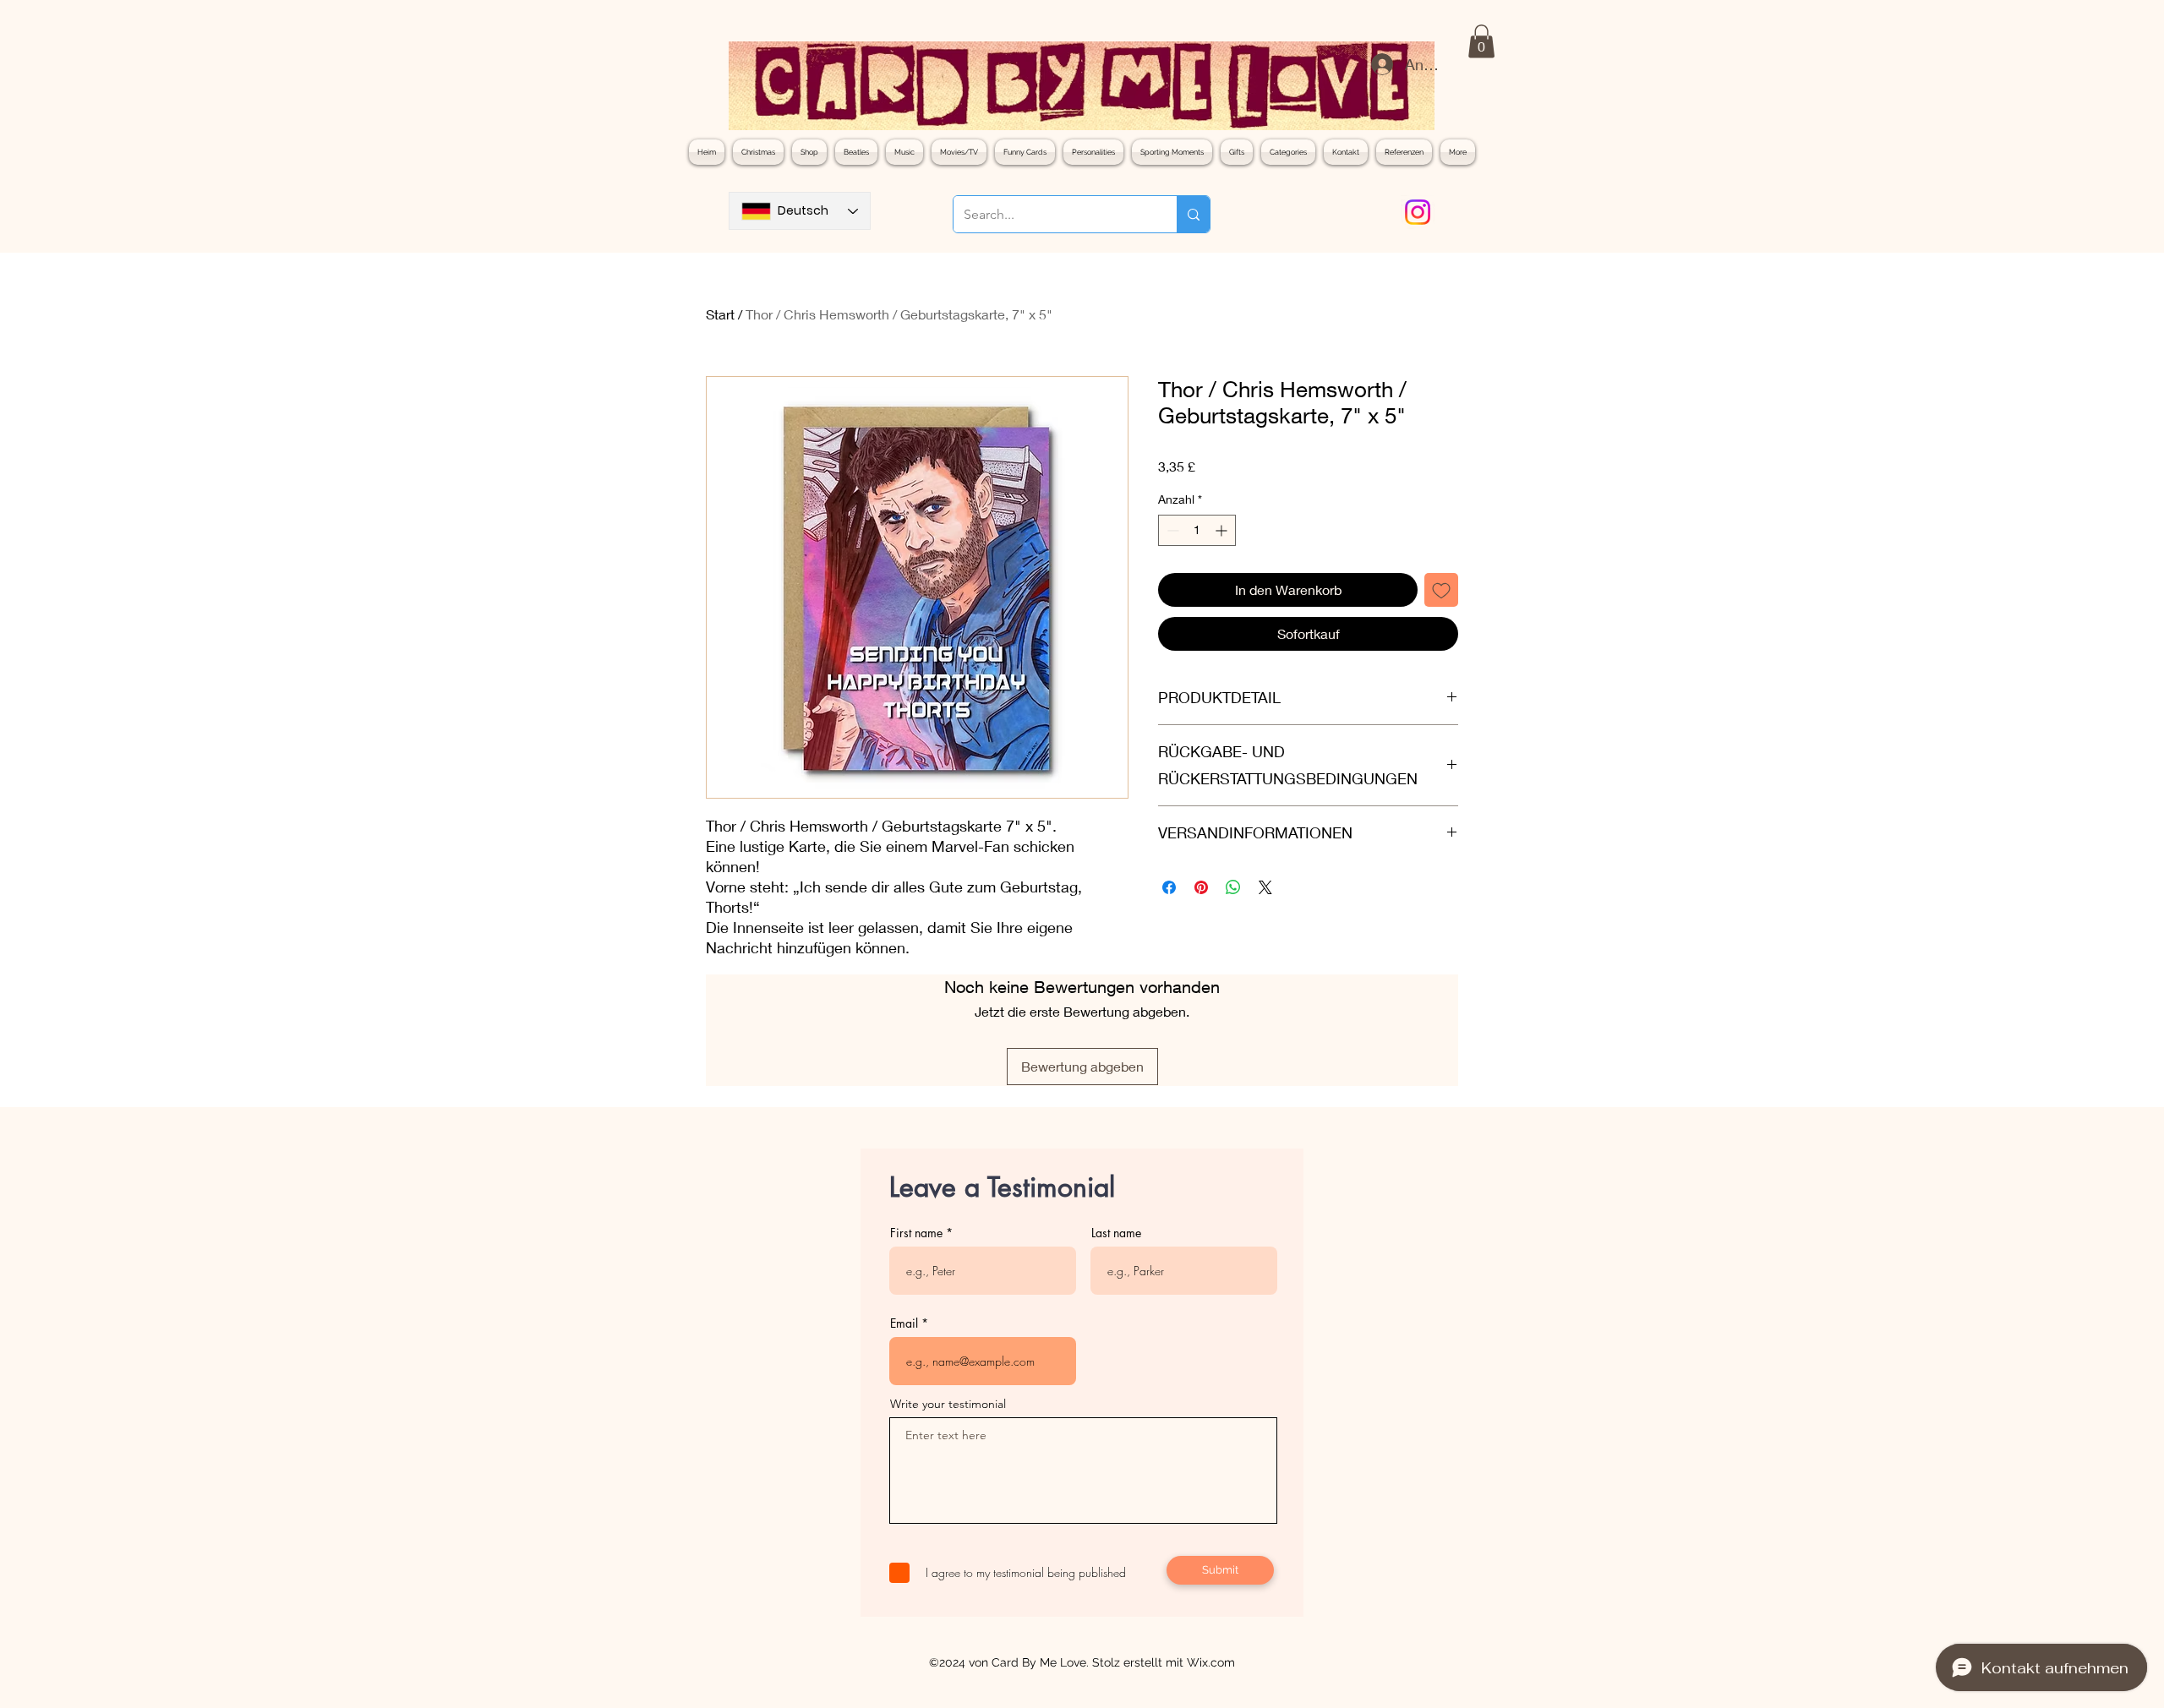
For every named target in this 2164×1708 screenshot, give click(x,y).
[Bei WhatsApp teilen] (1233, 887)
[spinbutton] (1197, 530)
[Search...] (1193, 214)
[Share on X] (1265, 887)
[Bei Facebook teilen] (1169, 887)
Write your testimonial (948, 1404)
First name (916, 1233)
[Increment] (1223, 530)
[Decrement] (1171, 530)
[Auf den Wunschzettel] (1441, 590)
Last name (1116, 1233)
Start (720, 314)
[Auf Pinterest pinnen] (1201, 887)
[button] (1481, 41)
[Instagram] (1418, 212)
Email (904, 1323)
